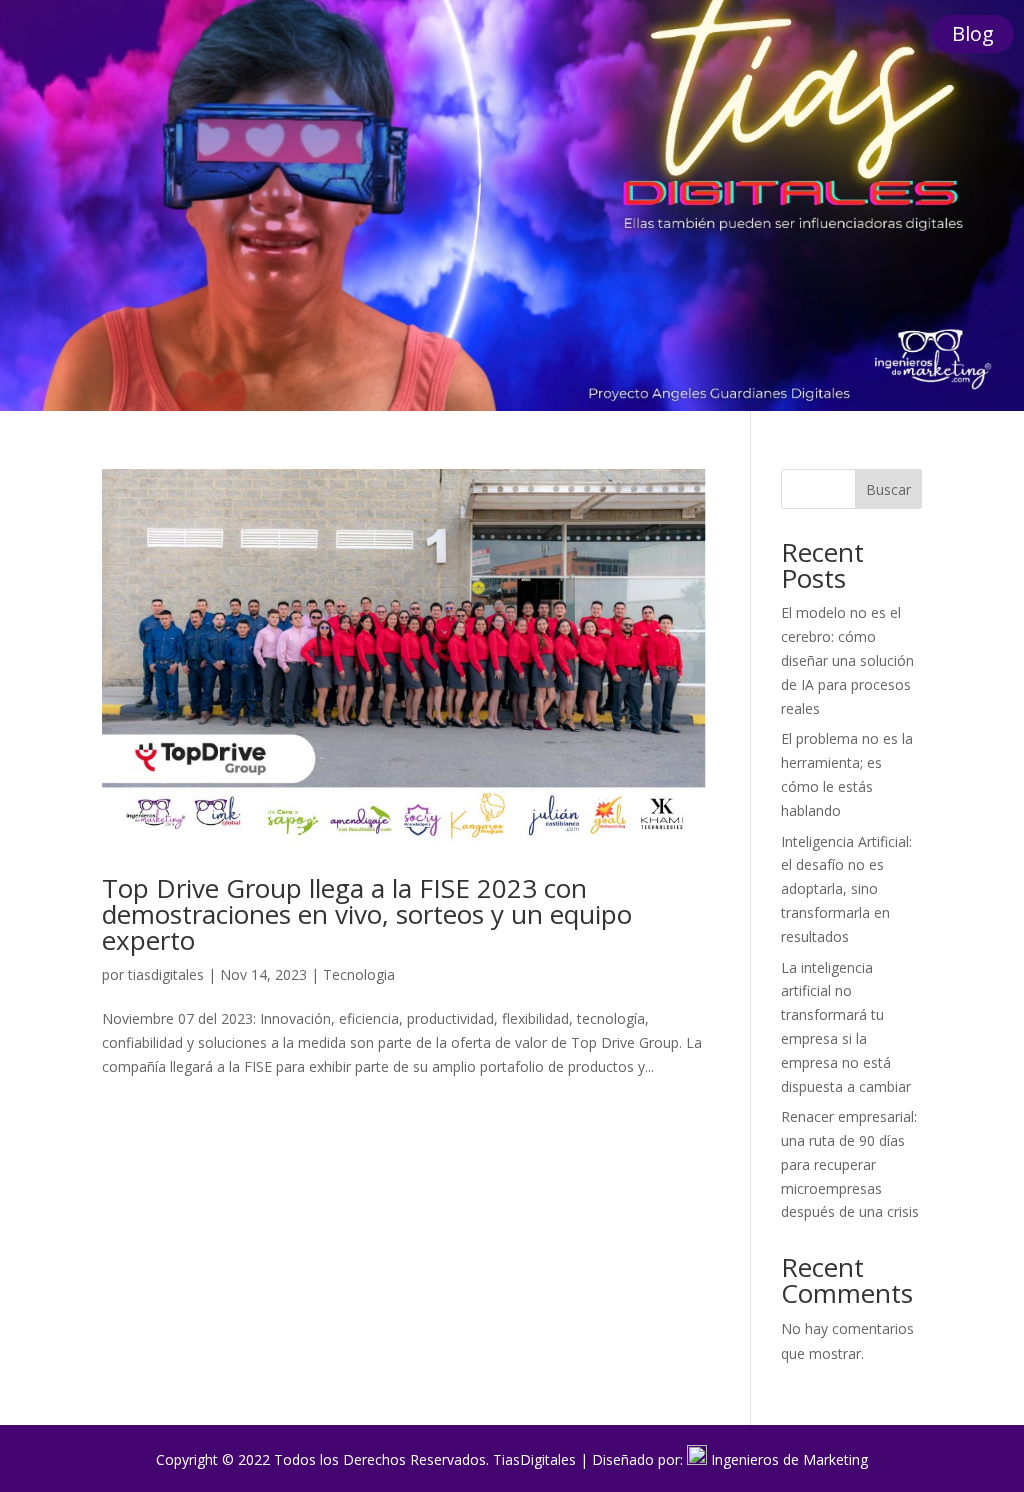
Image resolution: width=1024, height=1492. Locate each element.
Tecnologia (359, 974)
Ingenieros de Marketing (789, 1459)
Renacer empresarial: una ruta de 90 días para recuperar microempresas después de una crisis (850, 1164)
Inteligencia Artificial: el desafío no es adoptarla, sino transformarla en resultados (846, 889)
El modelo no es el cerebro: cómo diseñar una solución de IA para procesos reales (847, 660)
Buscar (888, 489)
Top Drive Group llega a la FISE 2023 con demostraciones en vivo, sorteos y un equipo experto (367, 914)
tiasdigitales (166, 974)
